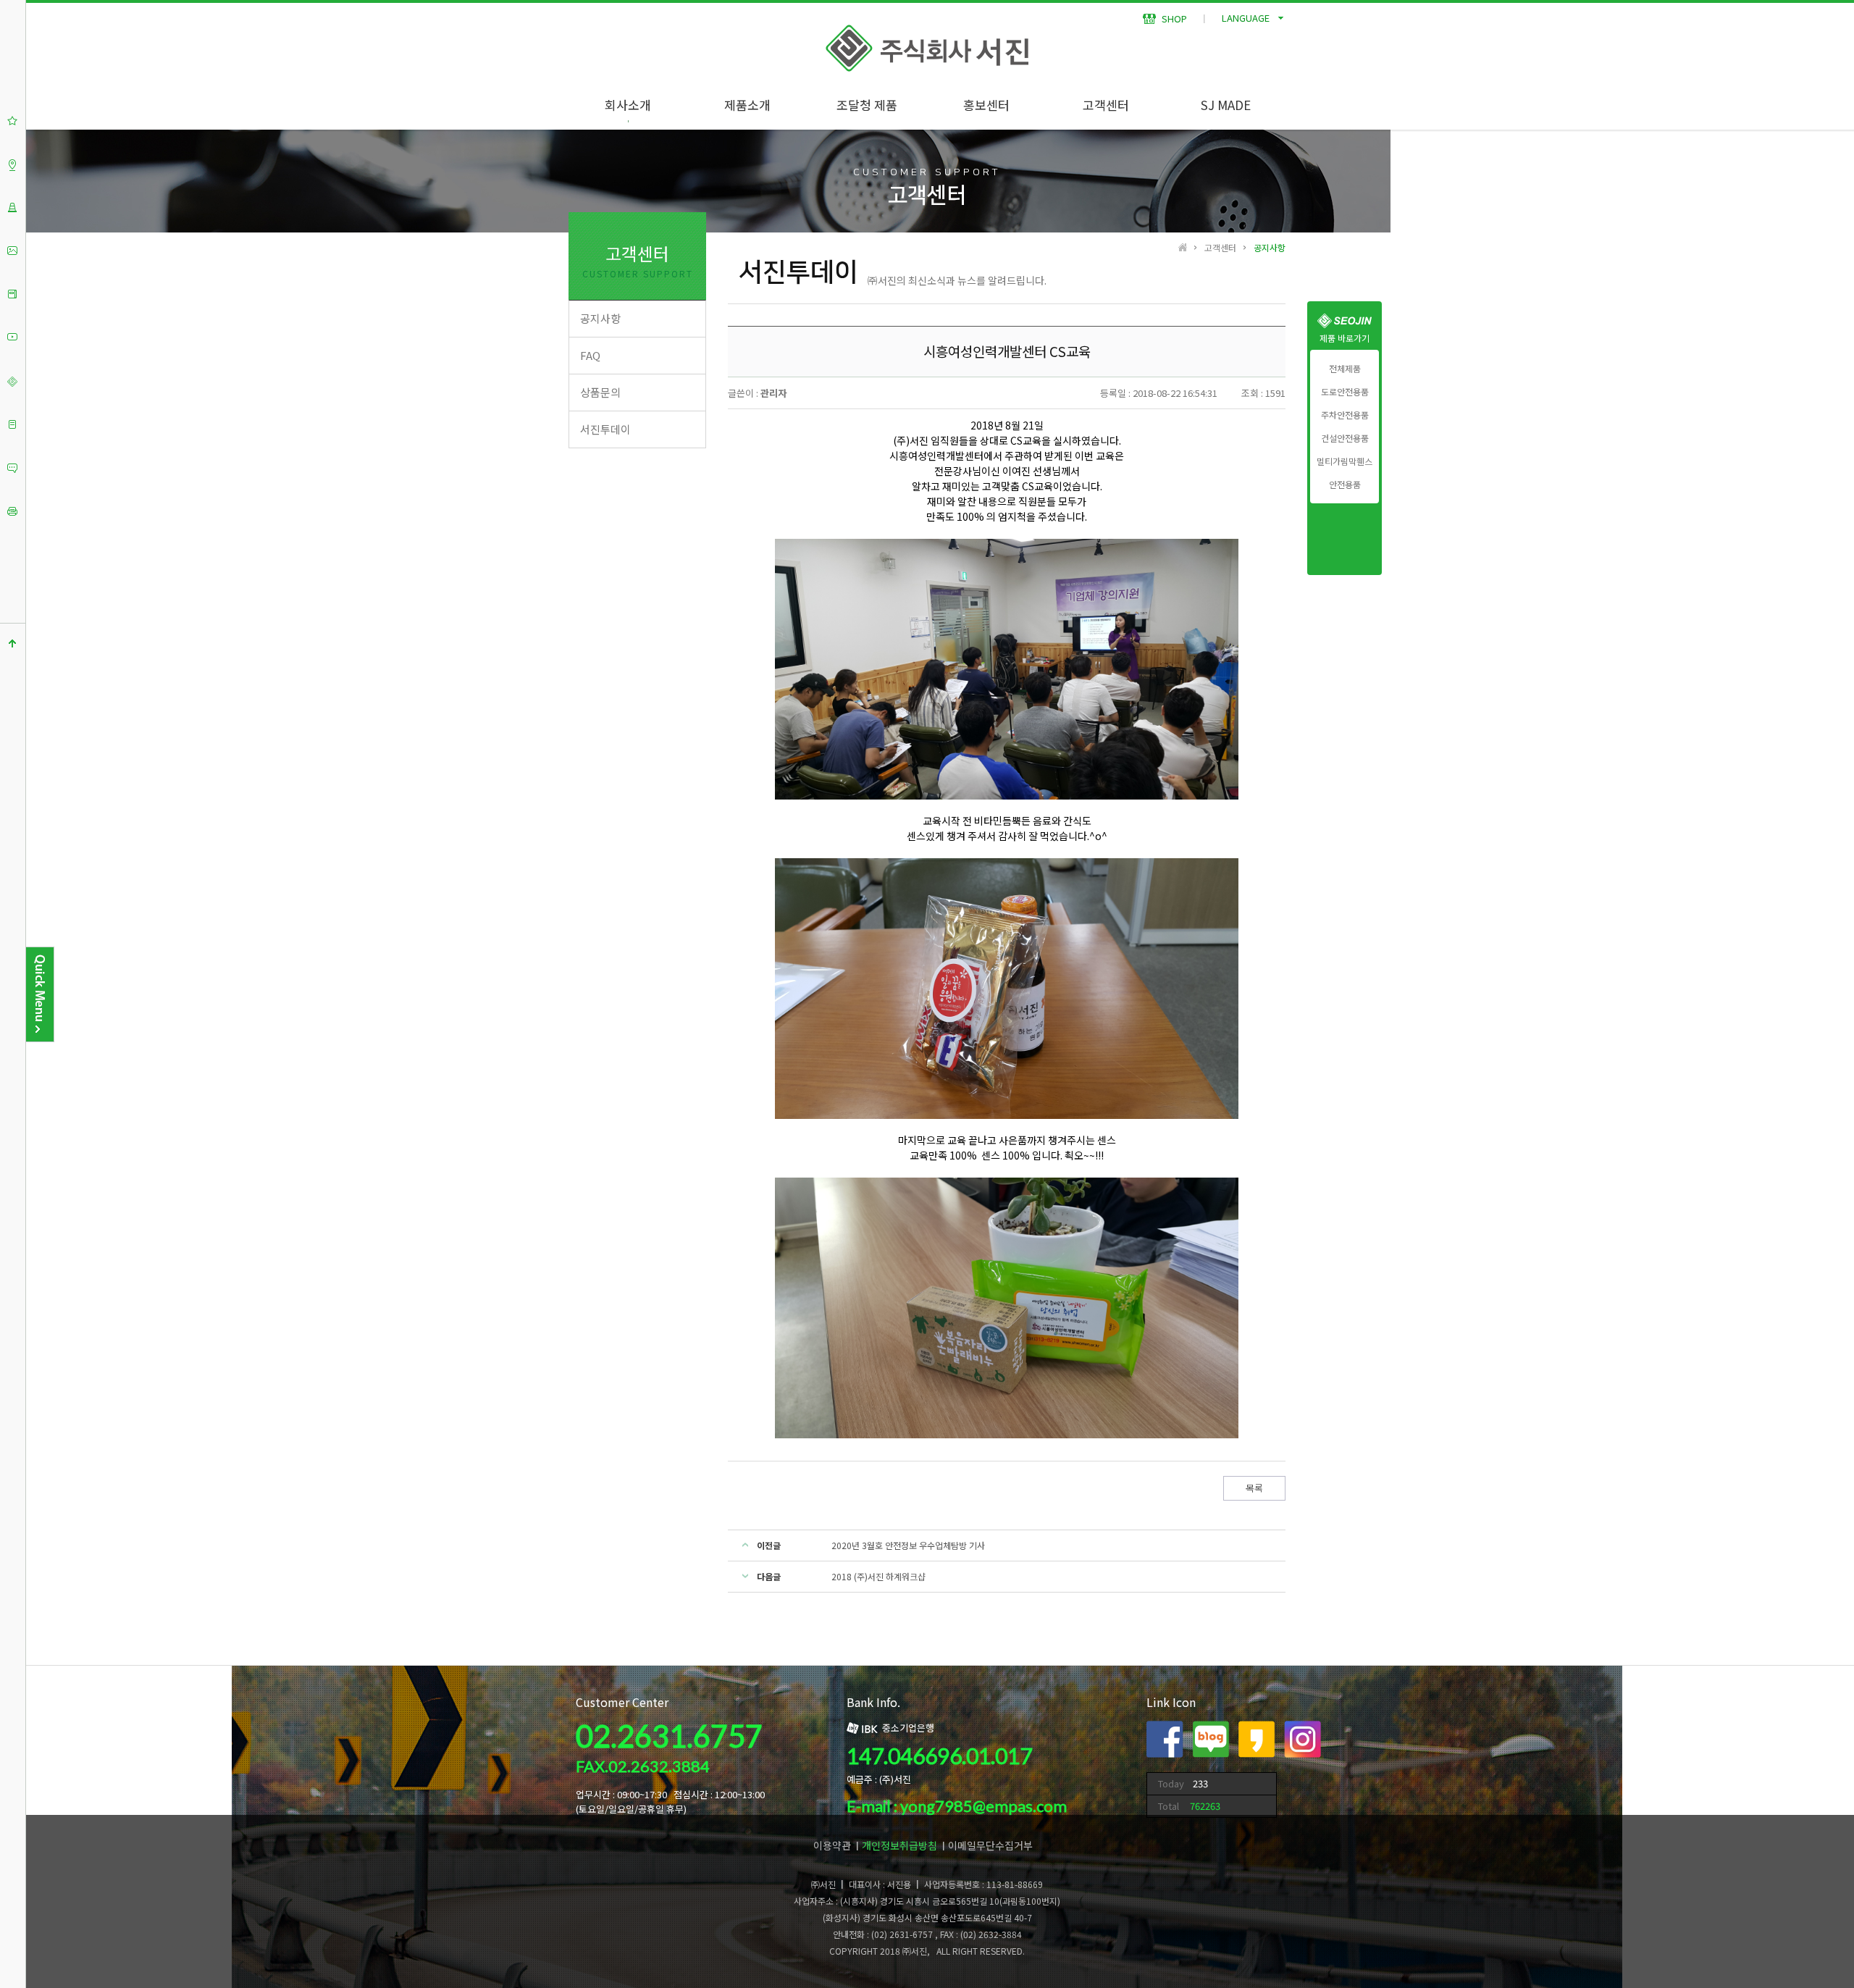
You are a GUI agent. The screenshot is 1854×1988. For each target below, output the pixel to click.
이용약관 (832, 1845)
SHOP (1173, 18)
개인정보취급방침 (899, 1845)
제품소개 (747, 105)
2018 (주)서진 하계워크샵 (878, 1576)
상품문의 (600, 392)
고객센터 (1106, 105)
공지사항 (600, 318)
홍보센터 (986, 105)
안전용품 (1345, 485)
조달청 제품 (867, 105)
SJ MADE (1226, 105)
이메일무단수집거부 (990, 1845)
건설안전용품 (1345, 438)
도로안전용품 (1345, 392)
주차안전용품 (1345, 415)
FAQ (590, 355)
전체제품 (1345, 369)
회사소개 (628, 105)
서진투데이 (605, 429)
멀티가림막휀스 (1345, 461)
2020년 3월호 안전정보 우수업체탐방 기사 (908, 1545)
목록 (1254, 1488)
